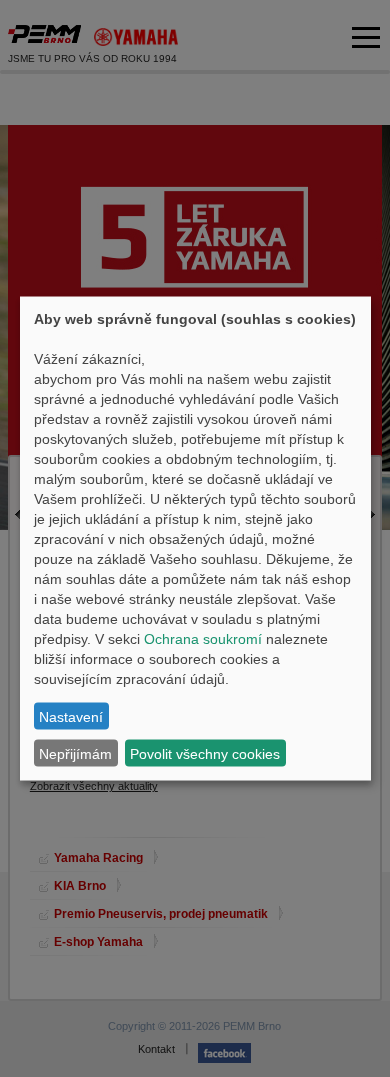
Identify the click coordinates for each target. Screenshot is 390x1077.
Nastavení (71, 716)
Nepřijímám (75, 753)
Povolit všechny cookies (205, 753)
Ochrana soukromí (203, 639)
